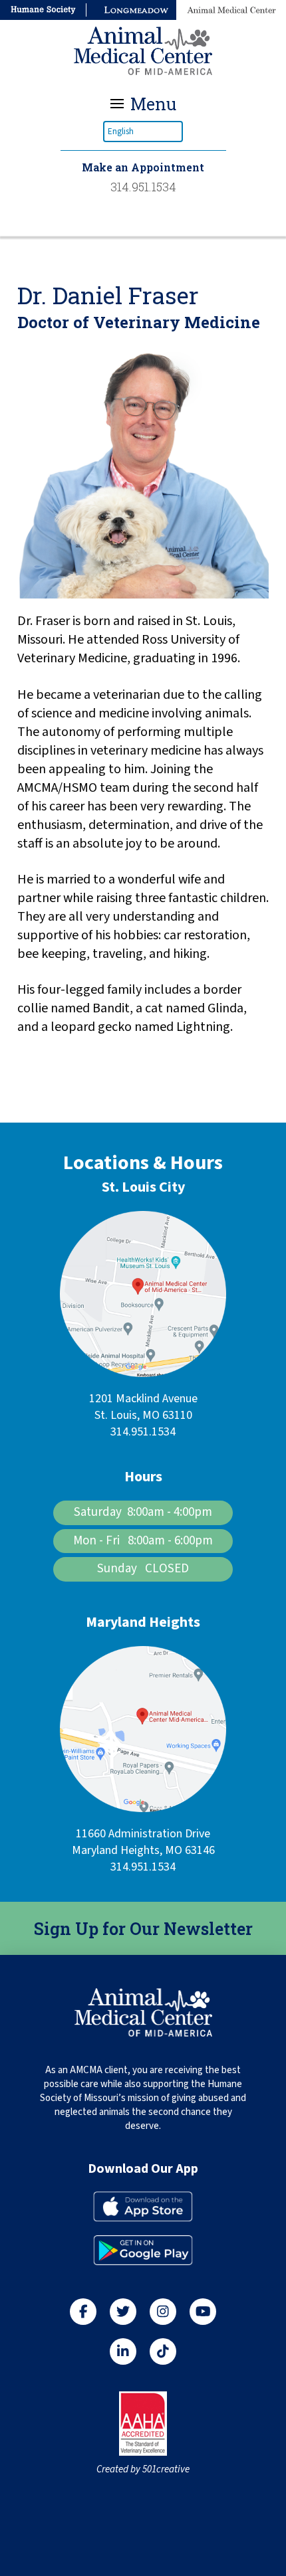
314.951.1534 (143, 1432)
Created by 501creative (143, 2469)
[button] (143, 104)
